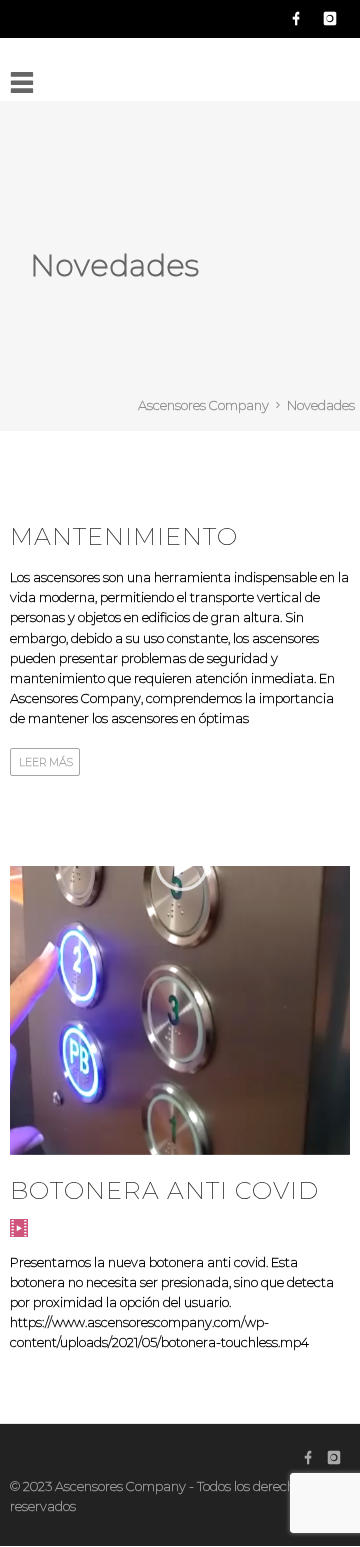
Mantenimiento (124, 536)
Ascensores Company (203, 405)
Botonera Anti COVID (164, 1190)
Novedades (321, 405)
